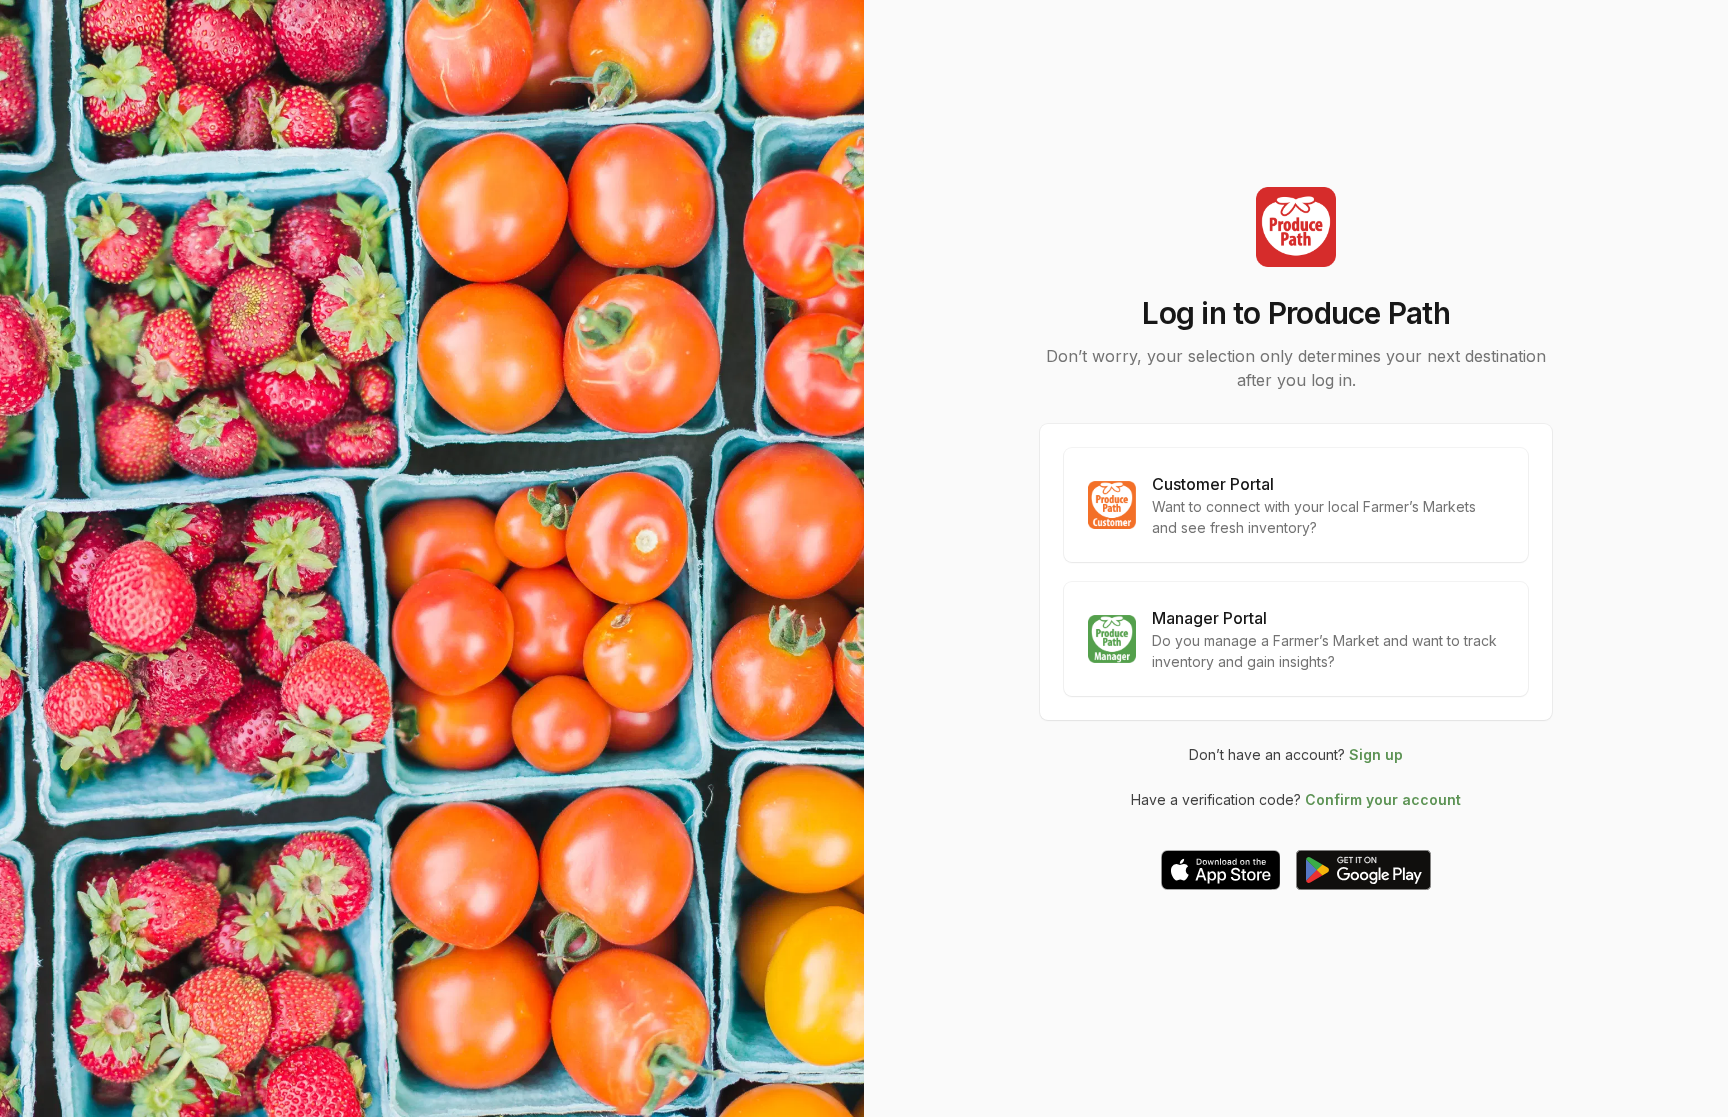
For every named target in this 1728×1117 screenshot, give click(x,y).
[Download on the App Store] (1221, 870)
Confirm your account (1383, 799)
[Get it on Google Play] (1363, 870)
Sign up (1376, 754)
